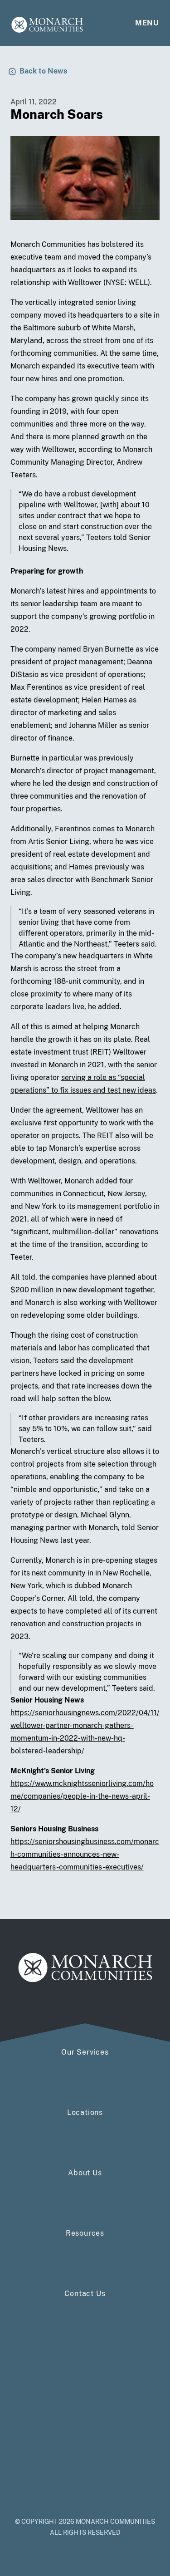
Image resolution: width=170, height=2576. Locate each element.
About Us (85, 2173)
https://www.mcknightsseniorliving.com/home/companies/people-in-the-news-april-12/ (82, 1796)
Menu (147, 23)
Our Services (85, 2052)
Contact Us (85, 2294)
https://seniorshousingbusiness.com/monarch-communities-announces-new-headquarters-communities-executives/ (85, 1854)
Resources (85, 2233)
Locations (85, 2112)
